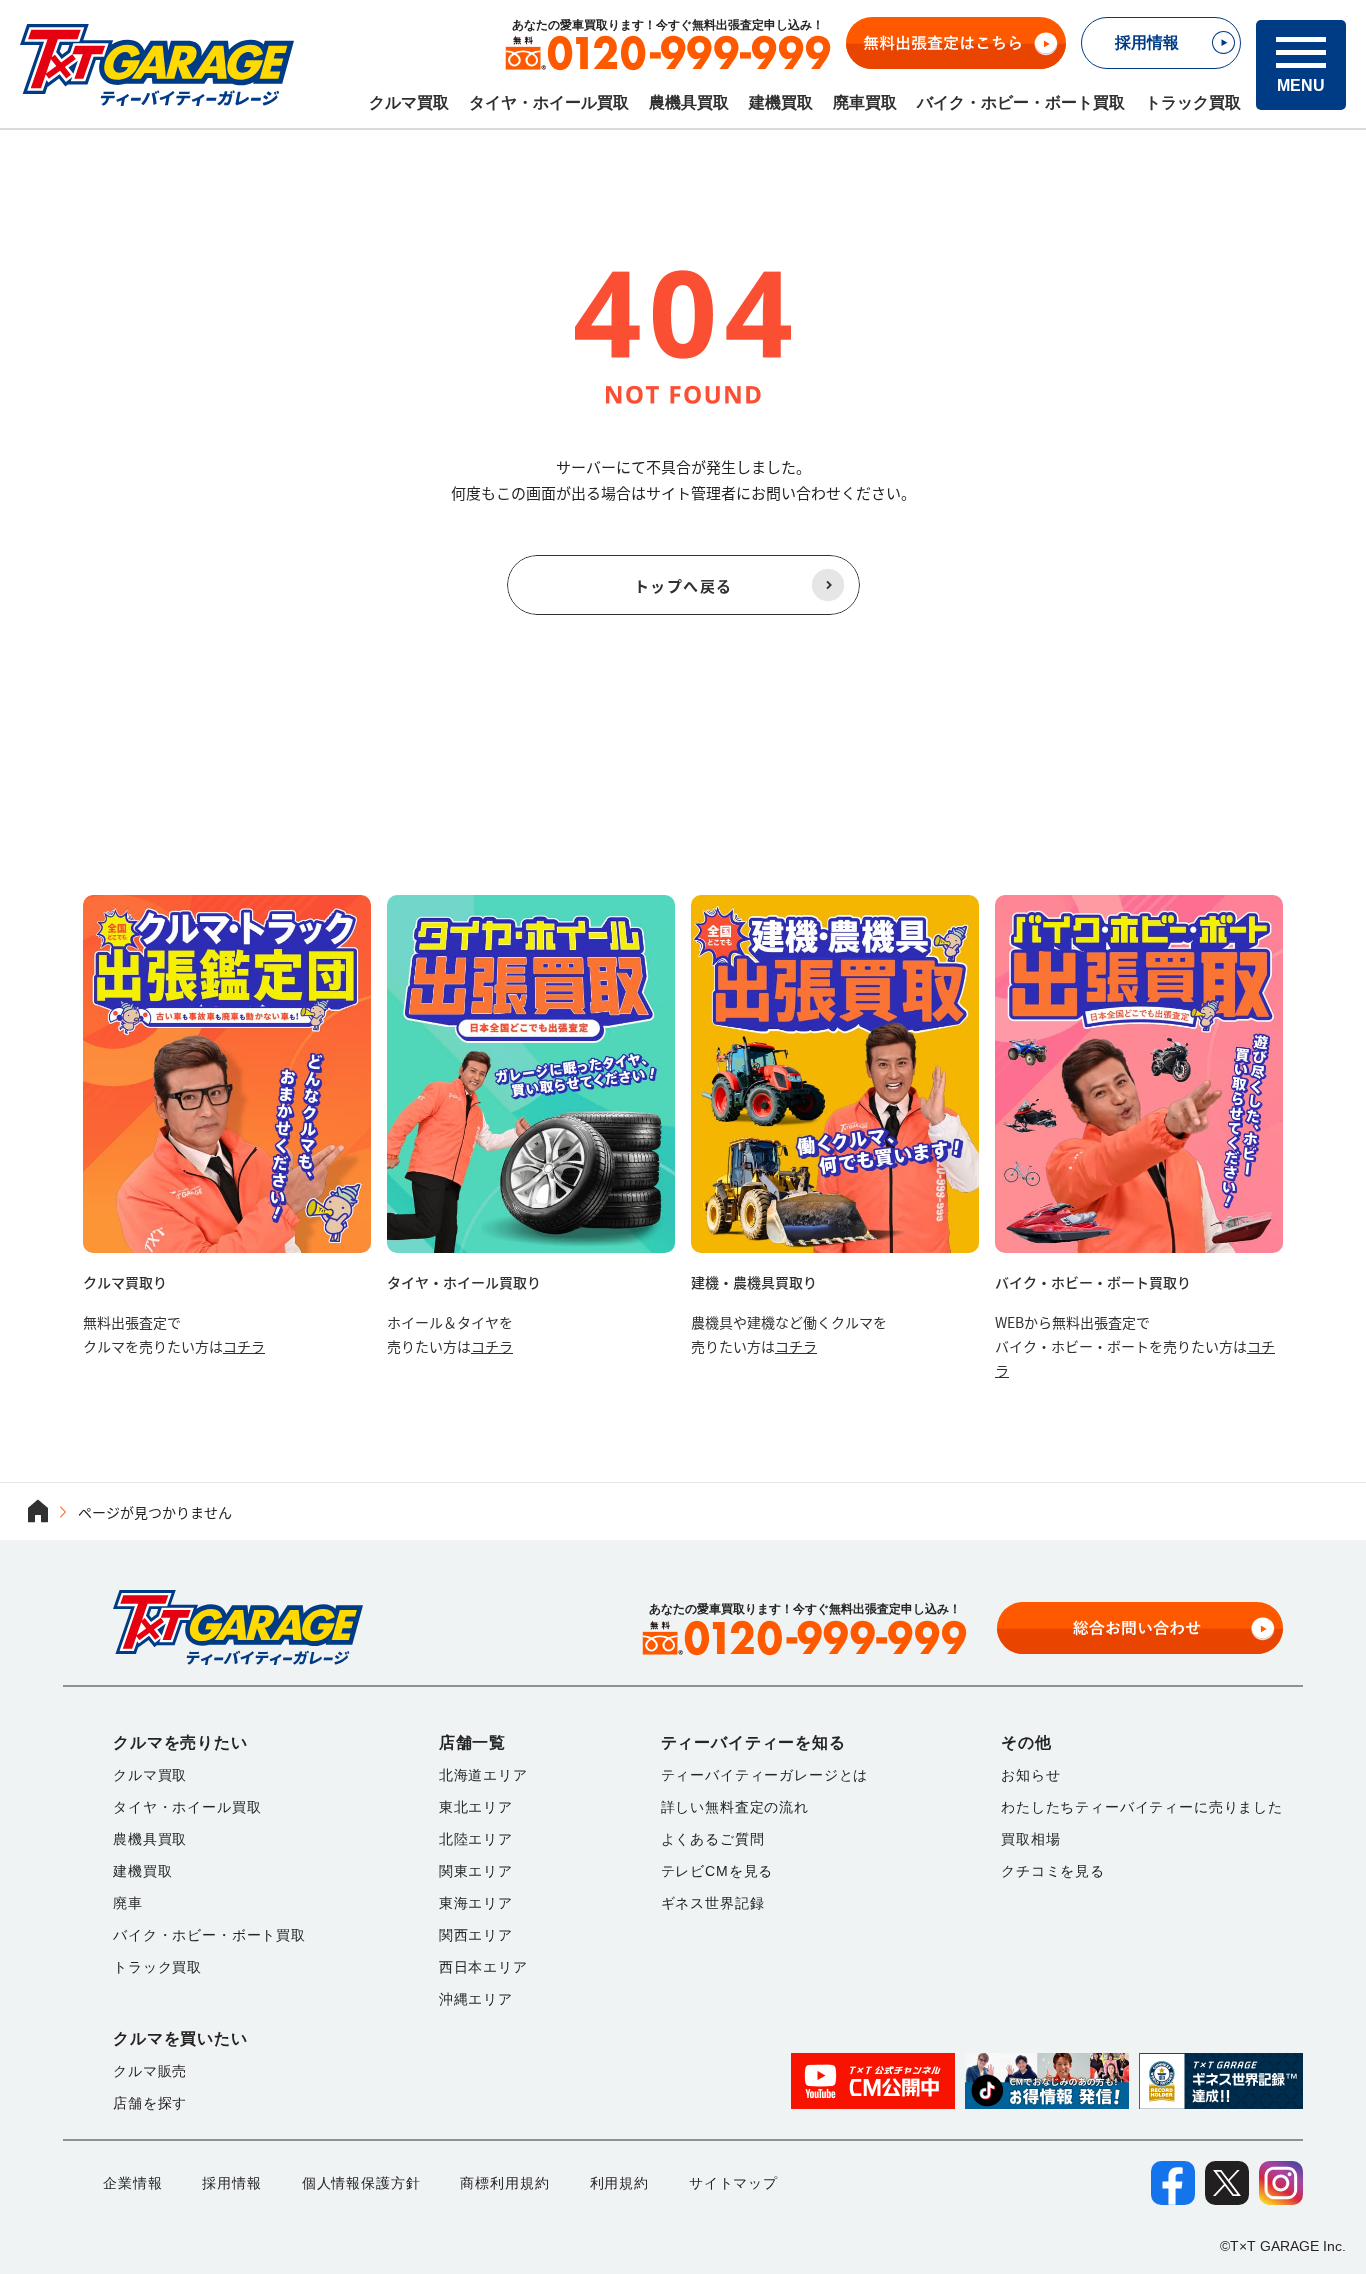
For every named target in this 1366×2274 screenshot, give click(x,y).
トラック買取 (1193, 102)
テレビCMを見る (717, 1871)
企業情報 (132, 2183)
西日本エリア (483, 1967)
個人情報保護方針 (361, 2183)
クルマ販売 (150, 2071)
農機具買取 (689, 102)
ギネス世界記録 (713, 1903)
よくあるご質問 (713, 1839)
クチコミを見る (1053, 1871)
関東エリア (476, 1871)
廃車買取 (865, 102)
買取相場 (1030, 1839)
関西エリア (476, 1935)
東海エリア (476, 1903)
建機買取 (781, 102)
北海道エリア (483, 1775)
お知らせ (1030, 1775)
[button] (1301, 65)
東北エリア (476, 1807)
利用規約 (619, 2183)
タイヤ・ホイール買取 (549, 102)
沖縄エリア (476, 1999)
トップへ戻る (683, 585)
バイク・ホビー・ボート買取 (1021, 102)
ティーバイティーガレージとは (765, 1775)
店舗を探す (150, 2103)
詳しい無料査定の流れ (735, 1807)
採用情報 (231, 2183)
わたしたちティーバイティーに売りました (1142, 1807)
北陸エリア (476, 1839)
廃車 (128, 1903)
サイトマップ (733, 2183)
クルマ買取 (409, 102)
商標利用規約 (504, 2183)
